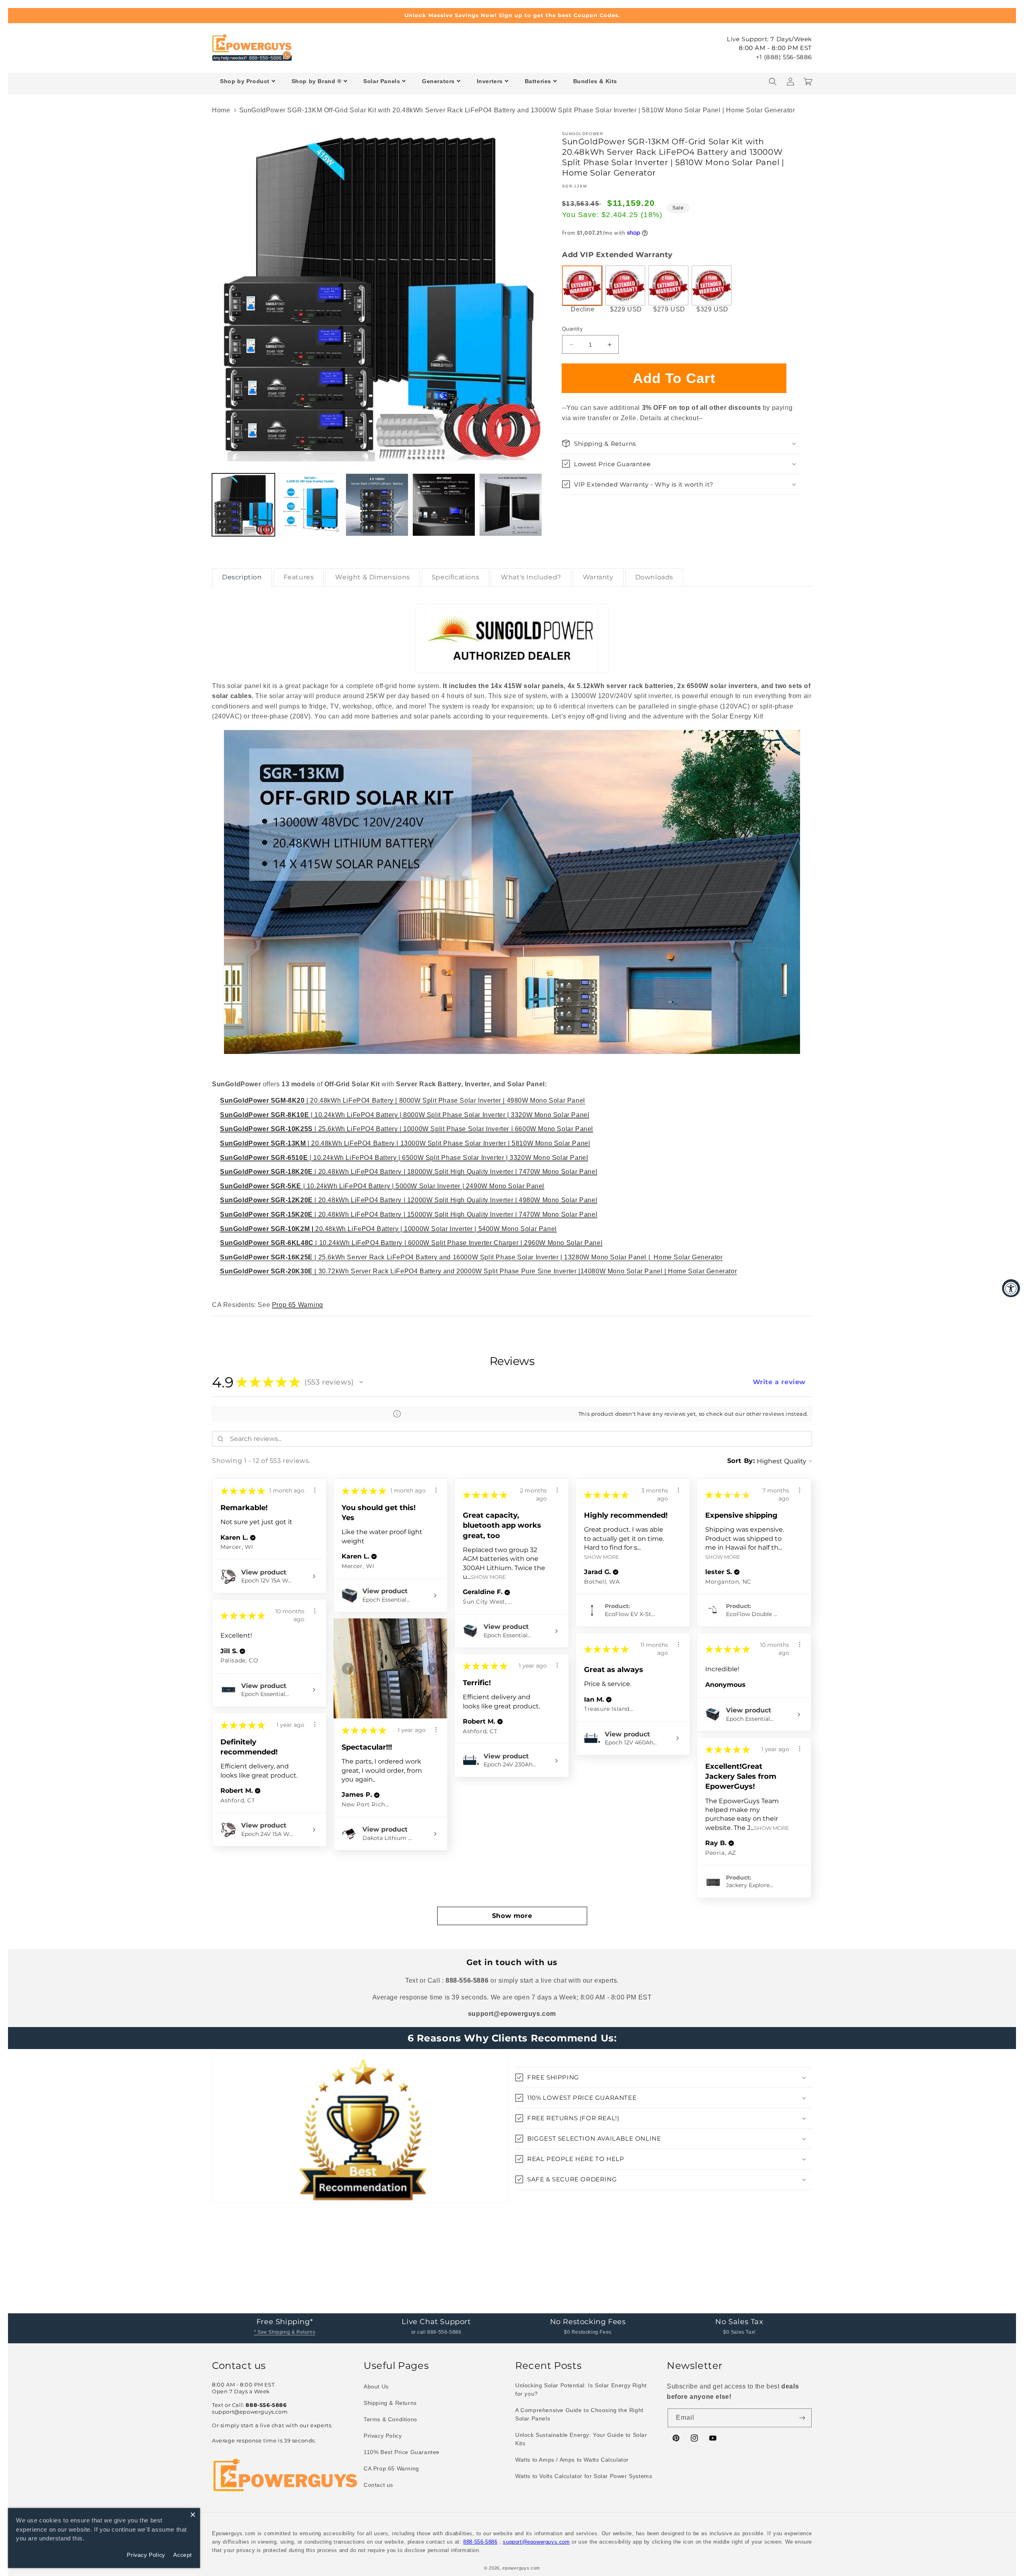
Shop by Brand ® (317, 81)
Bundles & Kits (595, 81)
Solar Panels (382, 81)
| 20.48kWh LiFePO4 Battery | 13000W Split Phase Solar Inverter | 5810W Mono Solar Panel (405, 1143)
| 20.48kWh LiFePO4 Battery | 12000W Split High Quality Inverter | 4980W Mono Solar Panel (409, 1200)
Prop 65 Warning (298, 1305)
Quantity (572, 329)
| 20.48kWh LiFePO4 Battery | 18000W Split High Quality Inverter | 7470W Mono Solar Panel (409, 1172)
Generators (438, 81)
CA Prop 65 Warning (391, 2468)
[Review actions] (315, 1490)
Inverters (490, 81)
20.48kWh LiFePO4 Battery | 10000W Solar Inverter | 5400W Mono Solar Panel (388, 1229)
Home (221, 110)
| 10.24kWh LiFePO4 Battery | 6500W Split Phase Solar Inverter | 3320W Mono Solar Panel (404, 1158)
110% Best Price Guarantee (402, 2452)
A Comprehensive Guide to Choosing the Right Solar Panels (579, 2414)
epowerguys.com (521, 2568)
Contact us (378, 2485)
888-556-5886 (480, 2542)
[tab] (242, 577)
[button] (773, 82)
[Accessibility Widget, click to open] (1011, 1288)
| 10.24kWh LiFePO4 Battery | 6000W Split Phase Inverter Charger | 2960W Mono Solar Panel (411, 1243)
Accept (183, 2555)
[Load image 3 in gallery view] (377, 505)
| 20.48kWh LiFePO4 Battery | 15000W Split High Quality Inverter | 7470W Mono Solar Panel (409, 1214)
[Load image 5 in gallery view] (511, 505)
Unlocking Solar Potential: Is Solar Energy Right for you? (581, 2389)
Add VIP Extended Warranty (617, 255)
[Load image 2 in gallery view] (310, 505)
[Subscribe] (802, 2418)
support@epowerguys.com (536, 2542)
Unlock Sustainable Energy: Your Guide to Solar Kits (581, 2439)
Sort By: (741, 1461)
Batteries (538, 81)
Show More (488, 1577)
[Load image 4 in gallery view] (444, 505)
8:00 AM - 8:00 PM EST (775, 48)
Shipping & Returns (390, 2403)
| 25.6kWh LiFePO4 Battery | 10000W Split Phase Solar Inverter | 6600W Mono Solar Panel (407, 1129)
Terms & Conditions (390, 2419)
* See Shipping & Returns (285, 2332)
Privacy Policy (383, 2436)
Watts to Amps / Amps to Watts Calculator (572, 2460)
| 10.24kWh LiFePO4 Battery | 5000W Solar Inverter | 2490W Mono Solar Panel (382, 1186)
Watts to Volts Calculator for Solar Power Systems (584, 2476)
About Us (376, 2386)
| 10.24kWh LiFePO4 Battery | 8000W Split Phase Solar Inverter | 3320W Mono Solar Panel (405, 1115)
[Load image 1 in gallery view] (243, 505)
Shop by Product (245, 81)
